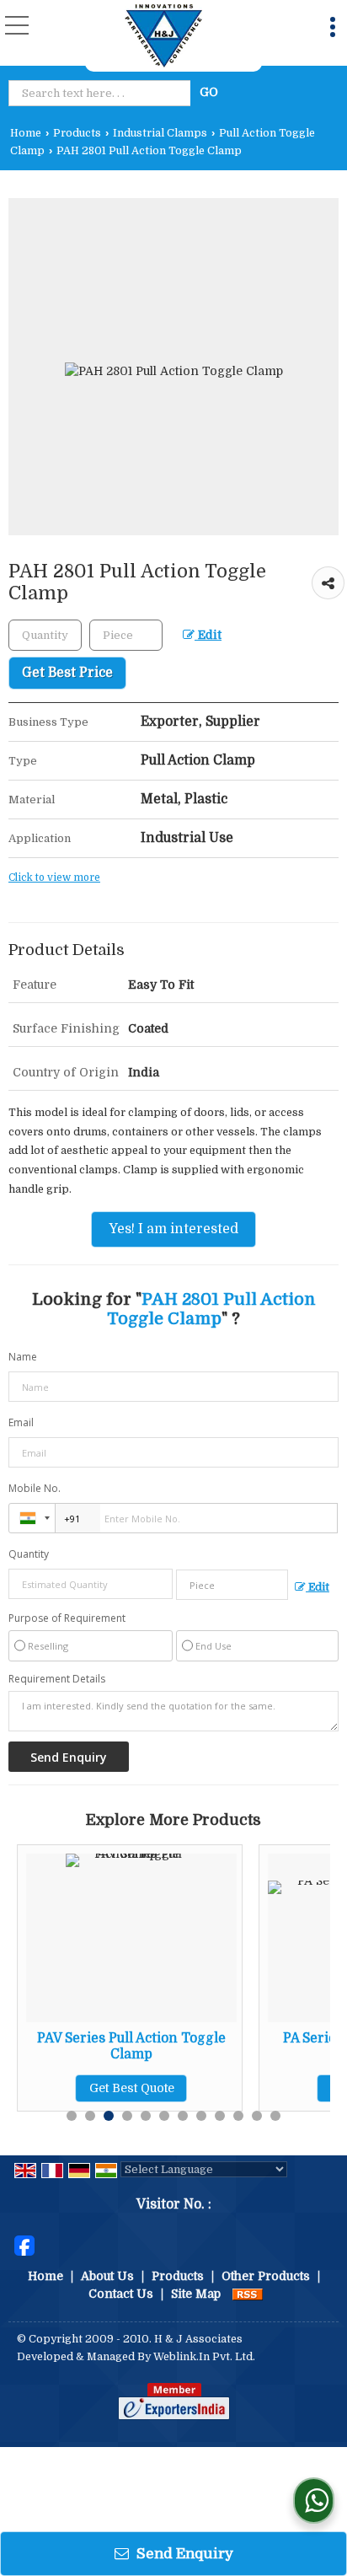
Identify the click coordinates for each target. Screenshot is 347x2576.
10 (238, 2116)
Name (23, 1357)
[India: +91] (32, 1518)
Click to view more (54, 877)
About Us (107, 2276)
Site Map (196, 2294)
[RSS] (248, 2294)
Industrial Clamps (160, 133)
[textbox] (102, 93)
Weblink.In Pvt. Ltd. (204, 2357)
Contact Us (121, 2294)
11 (257, 2116)
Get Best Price (67, 673)
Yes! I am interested (173, 1229)
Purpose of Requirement (67, 1618)
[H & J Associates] (163, 36)
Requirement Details (57, 1679)
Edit (208, 635)
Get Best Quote (132, 2088)
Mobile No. (35, 1488)
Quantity (29, 1554)
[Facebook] (24, 2244)
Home (26, 133)
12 (275, 2116)
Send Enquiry (183, 2554)
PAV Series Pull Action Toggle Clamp (131, 2046)
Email (21, 1422)
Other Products (266, 2276)
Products (77, 133)
